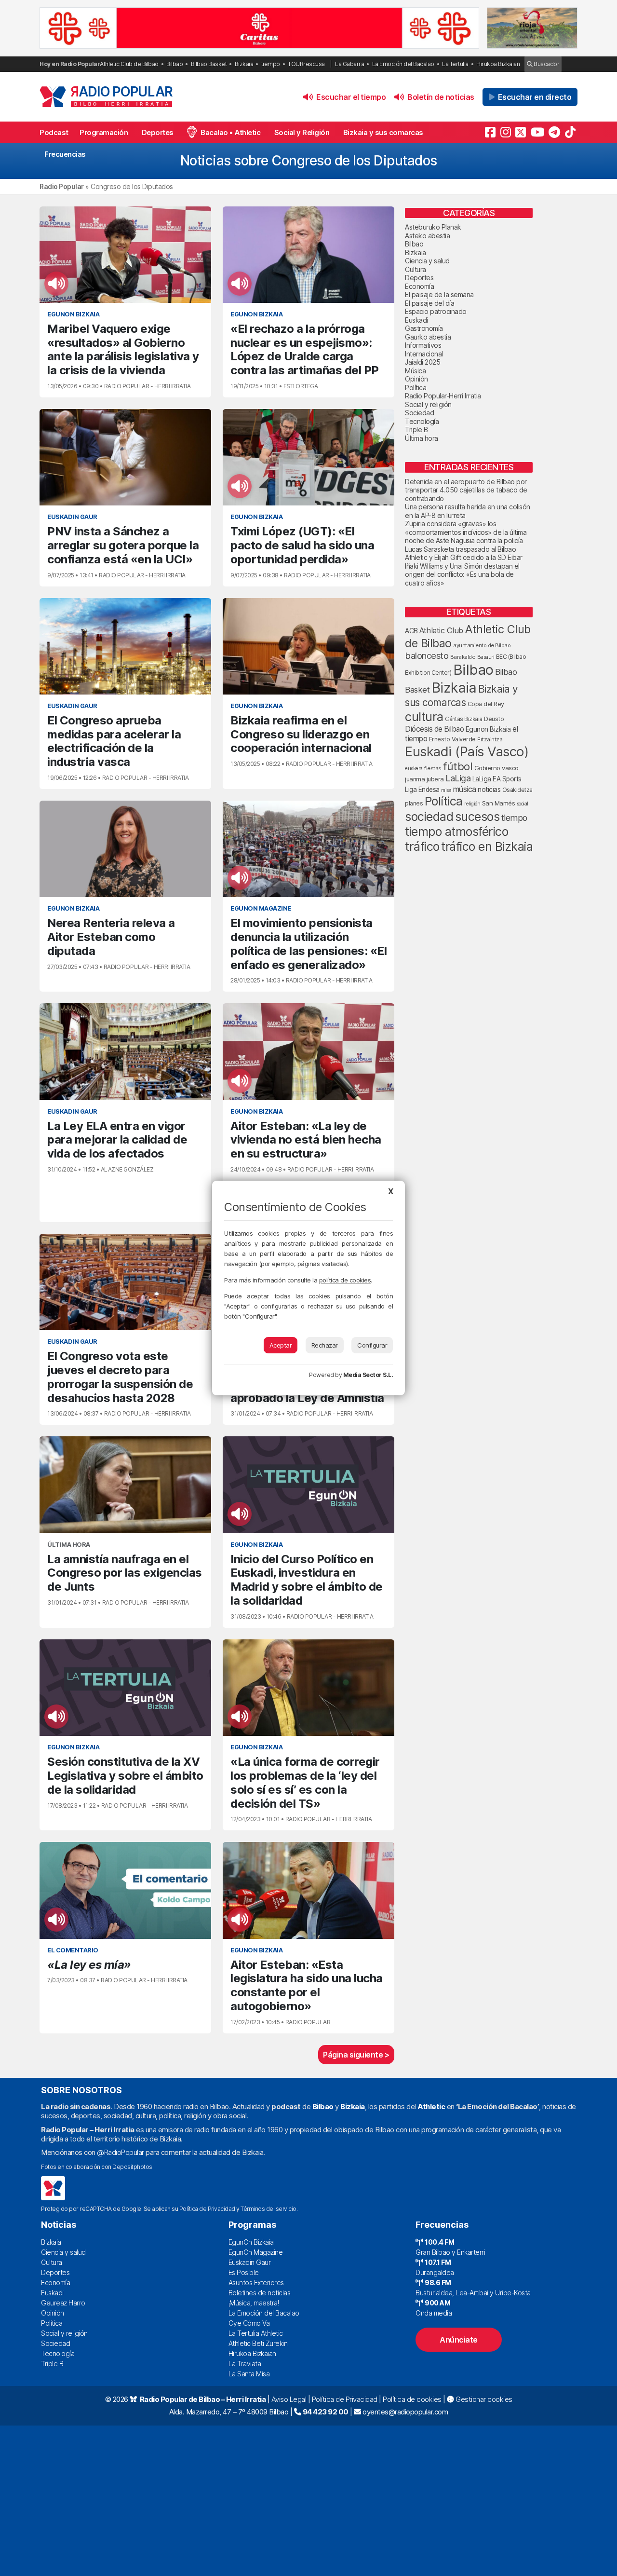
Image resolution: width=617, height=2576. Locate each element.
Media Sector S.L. (368, 1375)
